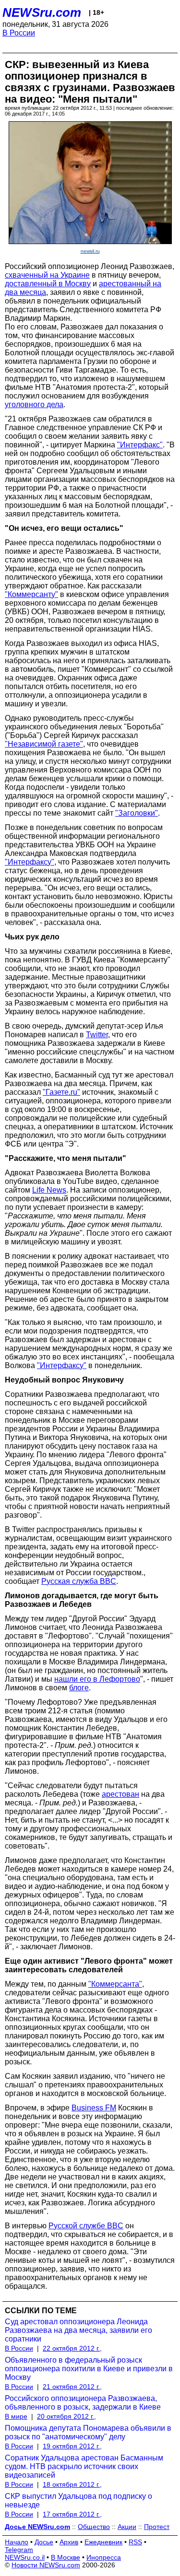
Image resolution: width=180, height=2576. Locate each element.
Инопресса (104, 2557)
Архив (69, 2542)
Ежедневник (103, 2542)
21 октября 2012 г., (72, 2387)
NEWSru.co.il (25, 2557)
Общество (94, 2527)
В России (19, 33)
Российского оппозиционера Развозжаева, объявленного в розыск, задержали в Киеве (83, 2403)
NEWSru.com (42, 12)
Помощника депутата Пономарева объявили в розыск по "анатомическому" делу (88, 2432)
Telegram (19, 2550)
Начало (17, 2542)
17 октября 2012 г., (72, 2514)
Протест (157, 2527)
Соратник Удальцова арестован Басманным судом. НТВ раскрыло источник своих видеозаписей (84, 2466)
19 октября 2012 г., (72, 2446)
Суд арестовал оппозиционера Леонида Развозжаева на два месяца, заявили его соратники (78, 2330)
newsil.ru (90, 251)
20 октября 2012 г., (66, 2416)
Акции (127, 2527)
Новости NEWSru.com (46, 2565)
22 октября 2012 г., (72, 2348)
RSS (135, 2542)
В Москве (66, 2557)
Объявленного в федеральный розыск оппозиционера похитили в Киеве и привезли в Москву (89, 2369)
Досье (44, 2542)
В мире (16, 2416)
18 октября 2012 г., (72, 2484)
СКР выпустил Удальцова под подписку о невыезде (78, 2500)
